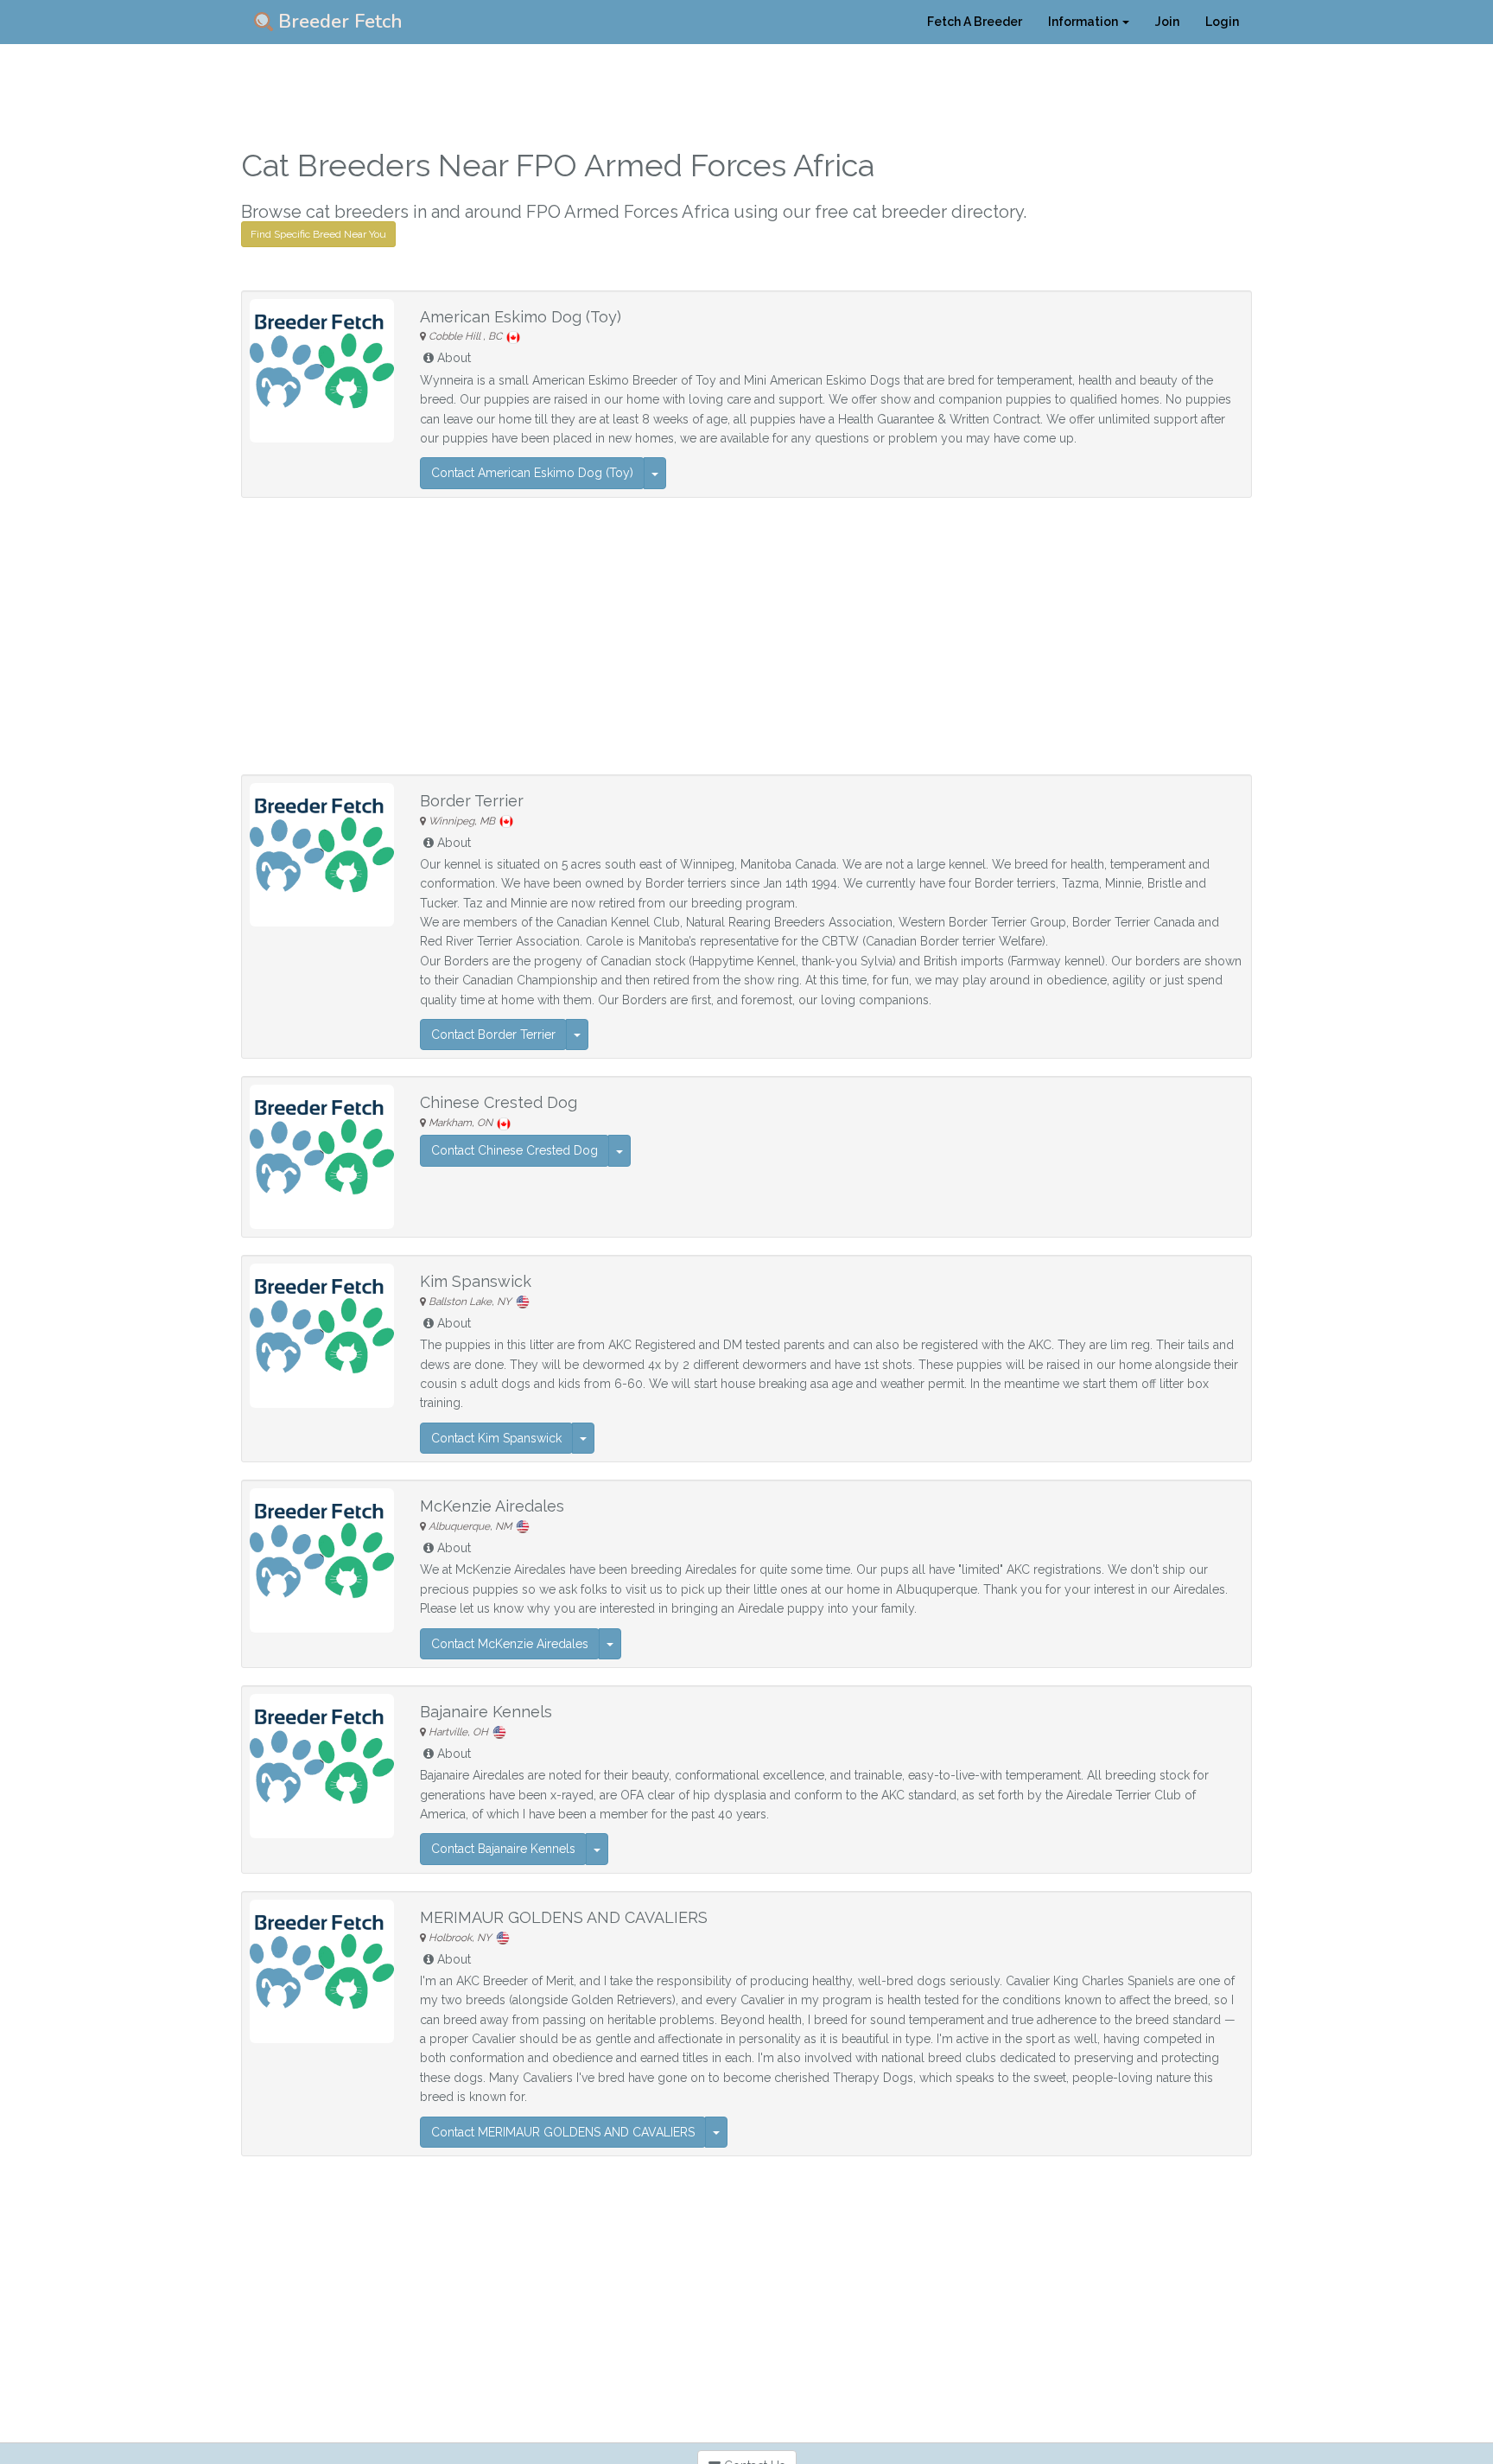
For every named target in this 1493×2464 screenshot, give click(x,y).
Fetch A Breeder (975, 22)
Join (1167, 22)
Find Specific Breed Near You (318, 234)
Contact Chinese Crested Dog (515, 1150)
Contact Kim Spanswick (496, 1438)
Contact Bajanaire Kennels (503, 1849)
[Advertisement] (746, 636)
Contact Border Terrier (493, 1035)
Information (1084, 22)
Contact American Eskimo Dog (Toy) (532, 473)
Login (1222, 22)
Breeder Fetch (338, 22)
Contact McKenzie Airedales (510, 1644)
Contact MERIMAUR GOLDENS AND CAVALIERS (563, 2132)
